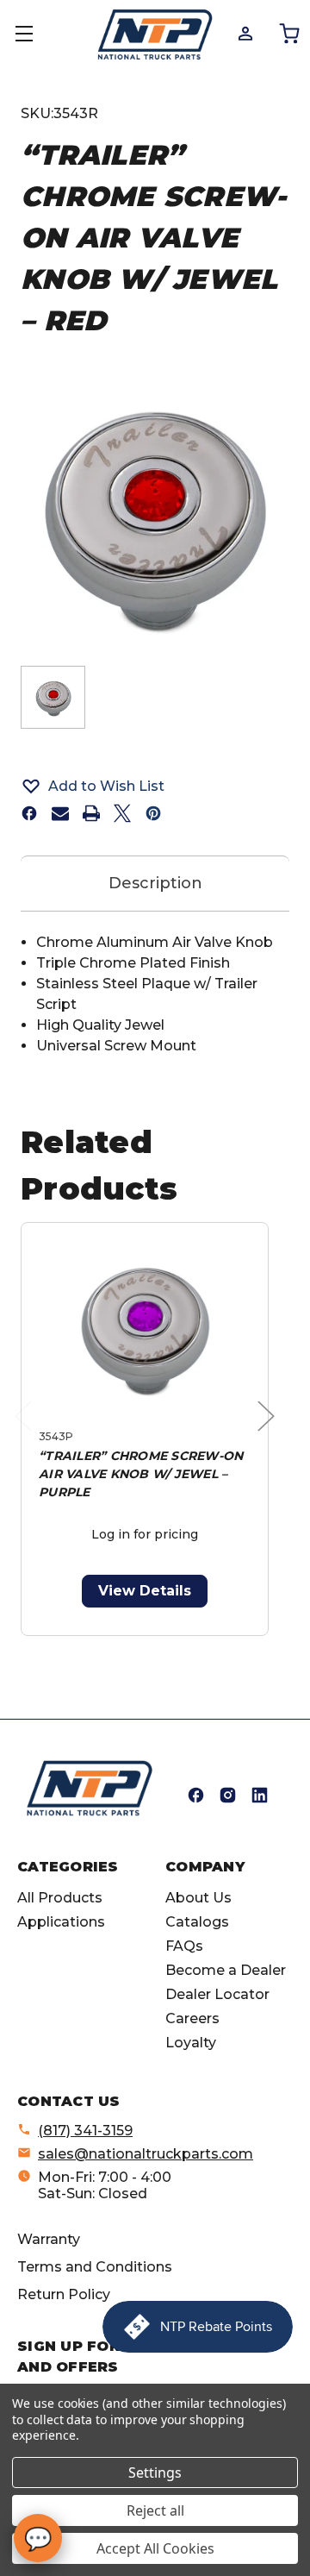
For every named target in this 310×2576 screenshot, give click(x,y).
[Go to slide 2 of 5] (118, 1645)
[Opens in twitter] (122, 813)
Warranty (49, 2239)
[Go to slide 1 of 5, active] (90, 1645)
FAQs (184, 1946)
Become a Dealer (226, 1970)
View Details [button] (145, 1591)
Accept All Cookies (155, 2548)
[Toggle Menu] (34, 34)
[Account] (244, 33)
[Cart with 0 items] (288, 33)
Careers (192, 2018)
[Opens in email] (60, 813)
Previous (28, 1434)
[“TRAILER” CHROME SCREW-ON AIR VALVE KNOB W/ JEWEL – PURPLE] (145, 1329)
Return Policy (64, 2294)
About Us (198, 1898)
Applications (61, 1922)
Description (155, 883)
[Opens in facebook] (29, 813)
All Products (60, 1898)
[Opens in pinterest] (153, 813)
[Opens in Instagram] (228, 1795)
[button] (155, 786)
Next (270, 1434)
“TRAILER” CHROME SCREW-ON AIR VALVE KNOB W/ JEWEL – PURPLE (141, 1474)
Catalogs (197, 1922)
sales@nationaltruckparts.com (146, 2154)
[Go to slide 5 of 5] (200, 1645)
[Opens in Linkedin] (260, 1795)
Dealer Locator (217, 1994)
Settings (155, 2473)
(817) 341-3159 (85, 2131)
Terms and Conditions (95, 2267)
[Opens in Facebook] (196, 1795)
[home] (90, 1788)
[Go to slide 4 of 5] (173, 1645)
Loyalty (191, 2043)
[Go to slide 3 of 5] (145, 1645)
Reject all (155, 2510)
